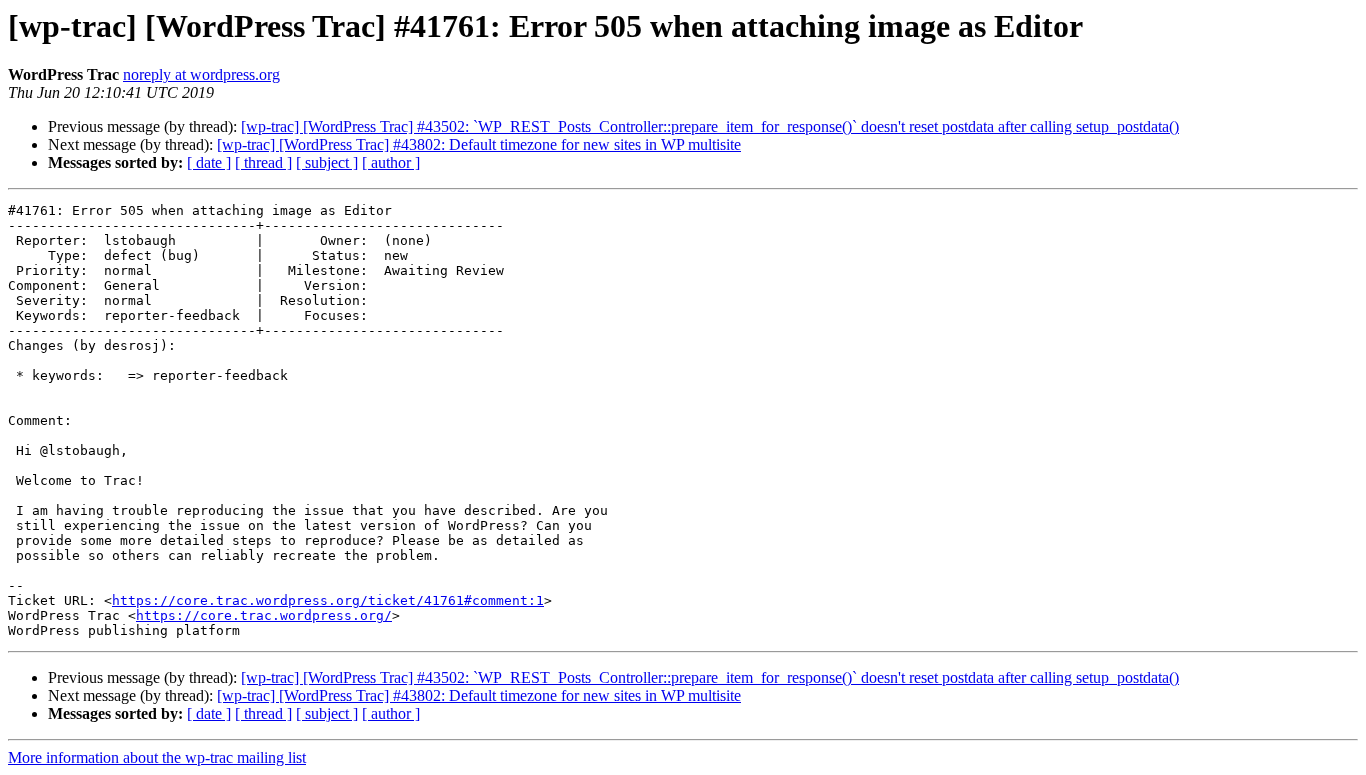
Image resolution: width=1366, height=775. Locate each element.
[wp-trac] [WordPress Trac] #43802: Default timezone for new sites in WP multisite (479, 144)
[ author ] (391, 162)
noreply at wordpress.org (201, 74)
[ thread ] (263, 162)
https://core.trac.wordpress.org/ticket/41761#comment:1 (328, 600)
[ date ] (209, 162)
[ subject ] (327, 162)
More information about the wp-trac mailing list (157, 757)
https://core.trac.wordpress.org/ (264, 615)
